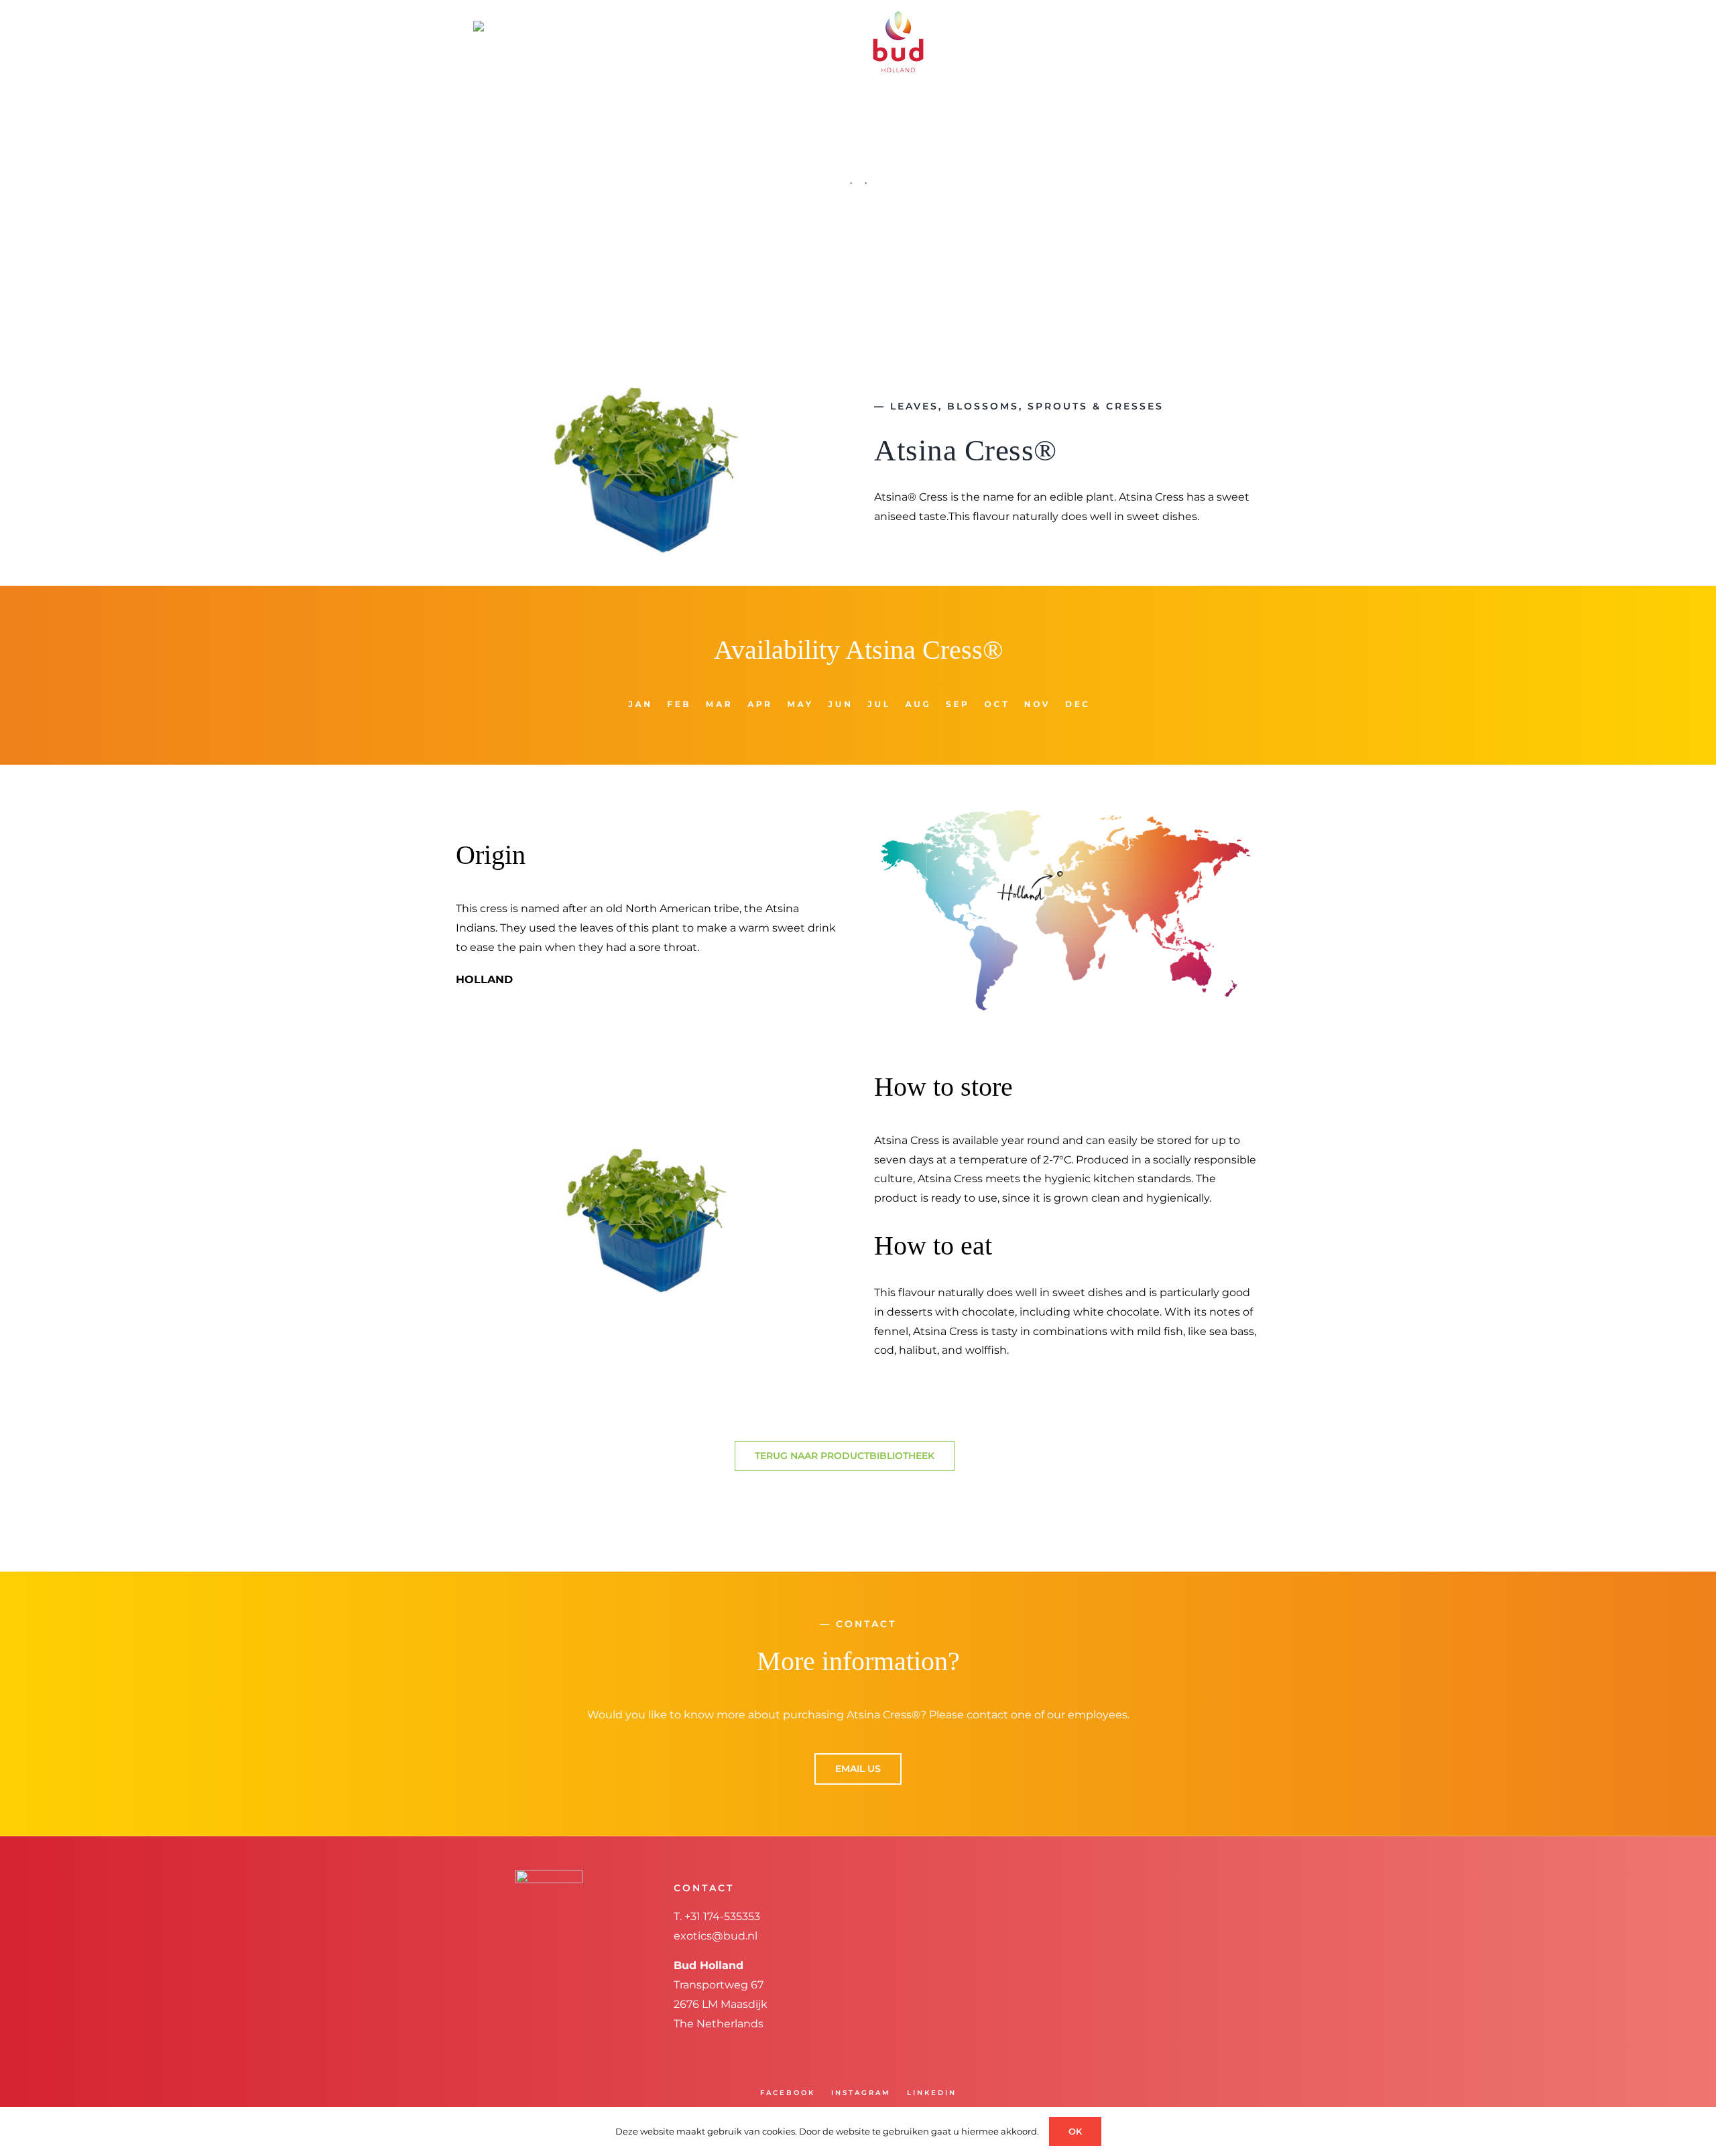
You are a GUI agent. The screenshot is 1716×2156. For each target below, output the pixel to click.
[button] (1209, 25)
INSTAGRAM (861, 2093)
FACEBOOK (788, 2093)
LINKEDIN (932, 2093)
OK (1075, 2131)
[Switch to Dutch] (532, 25)
